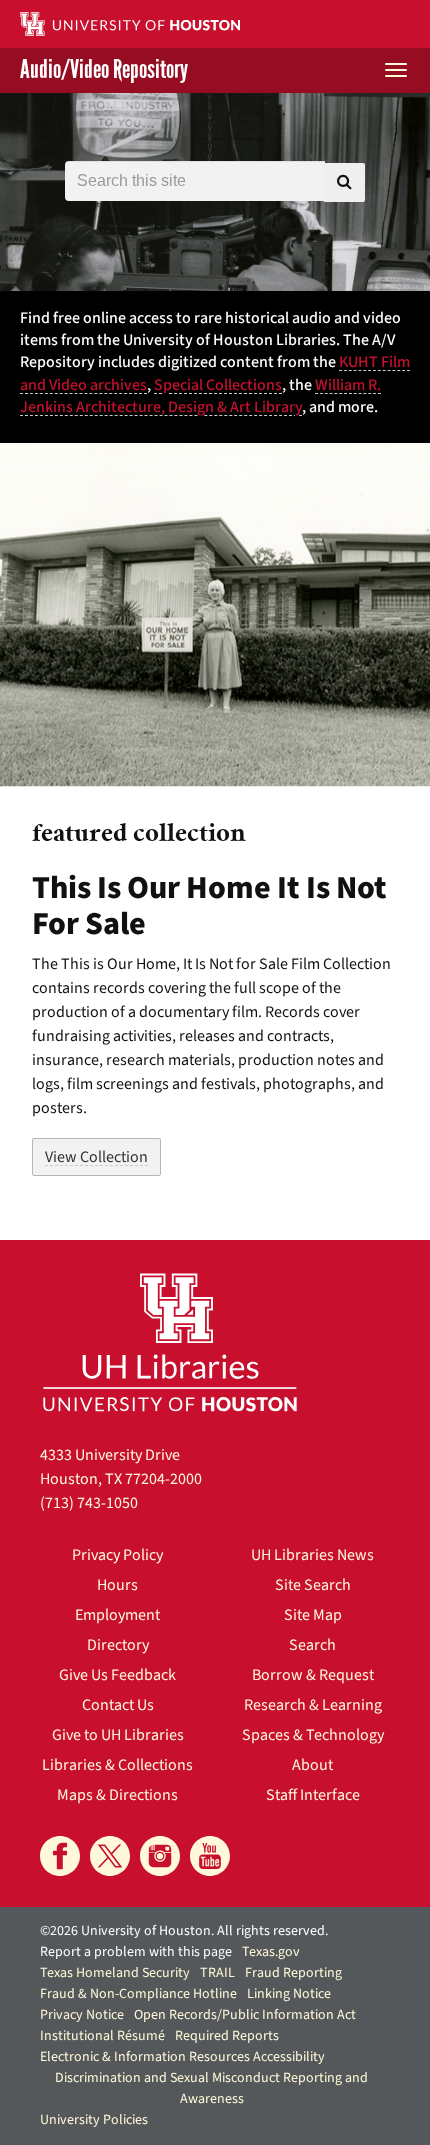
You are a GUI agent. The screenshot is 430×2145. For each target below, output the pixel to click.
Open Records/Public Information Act (245, 2015)
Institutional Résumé (102, 2036)
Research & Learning (313, 1705)
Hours (117, 1585)
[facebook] (60, 1856)
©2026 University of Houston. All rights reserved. (184, 1931)
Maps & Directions (117, 1795)
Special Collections (218, 385)
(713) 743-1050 (89, 1503)
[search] (344, 182)
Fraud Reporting (293, 1973)
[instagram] (160, 1856)
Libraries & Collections (117, 1765)
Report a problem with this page (136, 1952)
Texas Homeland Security (115, 1973)
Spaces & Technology (313, 1735)
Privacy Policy (117, 1555)
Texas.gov (271, 1952)
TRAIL (217, 1973)
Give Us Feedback (117, 1675)
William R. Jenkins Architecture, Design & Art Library (200, 396)
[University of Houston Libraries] (170, 1341)
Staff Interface (313, 1795)
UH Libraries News (312, 1555)
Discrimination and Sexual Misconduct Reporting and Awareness (211, 2088)
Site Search (313, 1585)
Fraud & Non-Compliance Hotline (138, 1994)
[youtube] (210, 1856)
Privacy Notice (82, 2015)
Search (312, 1645)
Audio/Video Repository (104, 70)
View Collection (96, 1157)
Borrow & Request (313, 1675)
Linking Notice (289, 1994)
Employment (117, 1615)
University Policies (94, 2120)
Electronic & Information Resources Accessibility (182, 2057)
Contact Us (118, 1705)
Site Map (313, 1615)
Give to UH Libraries (118, 1735)
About (312, 1765)
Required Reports (227, 2036)
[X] (110, 1856)
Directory (118, 1645)
